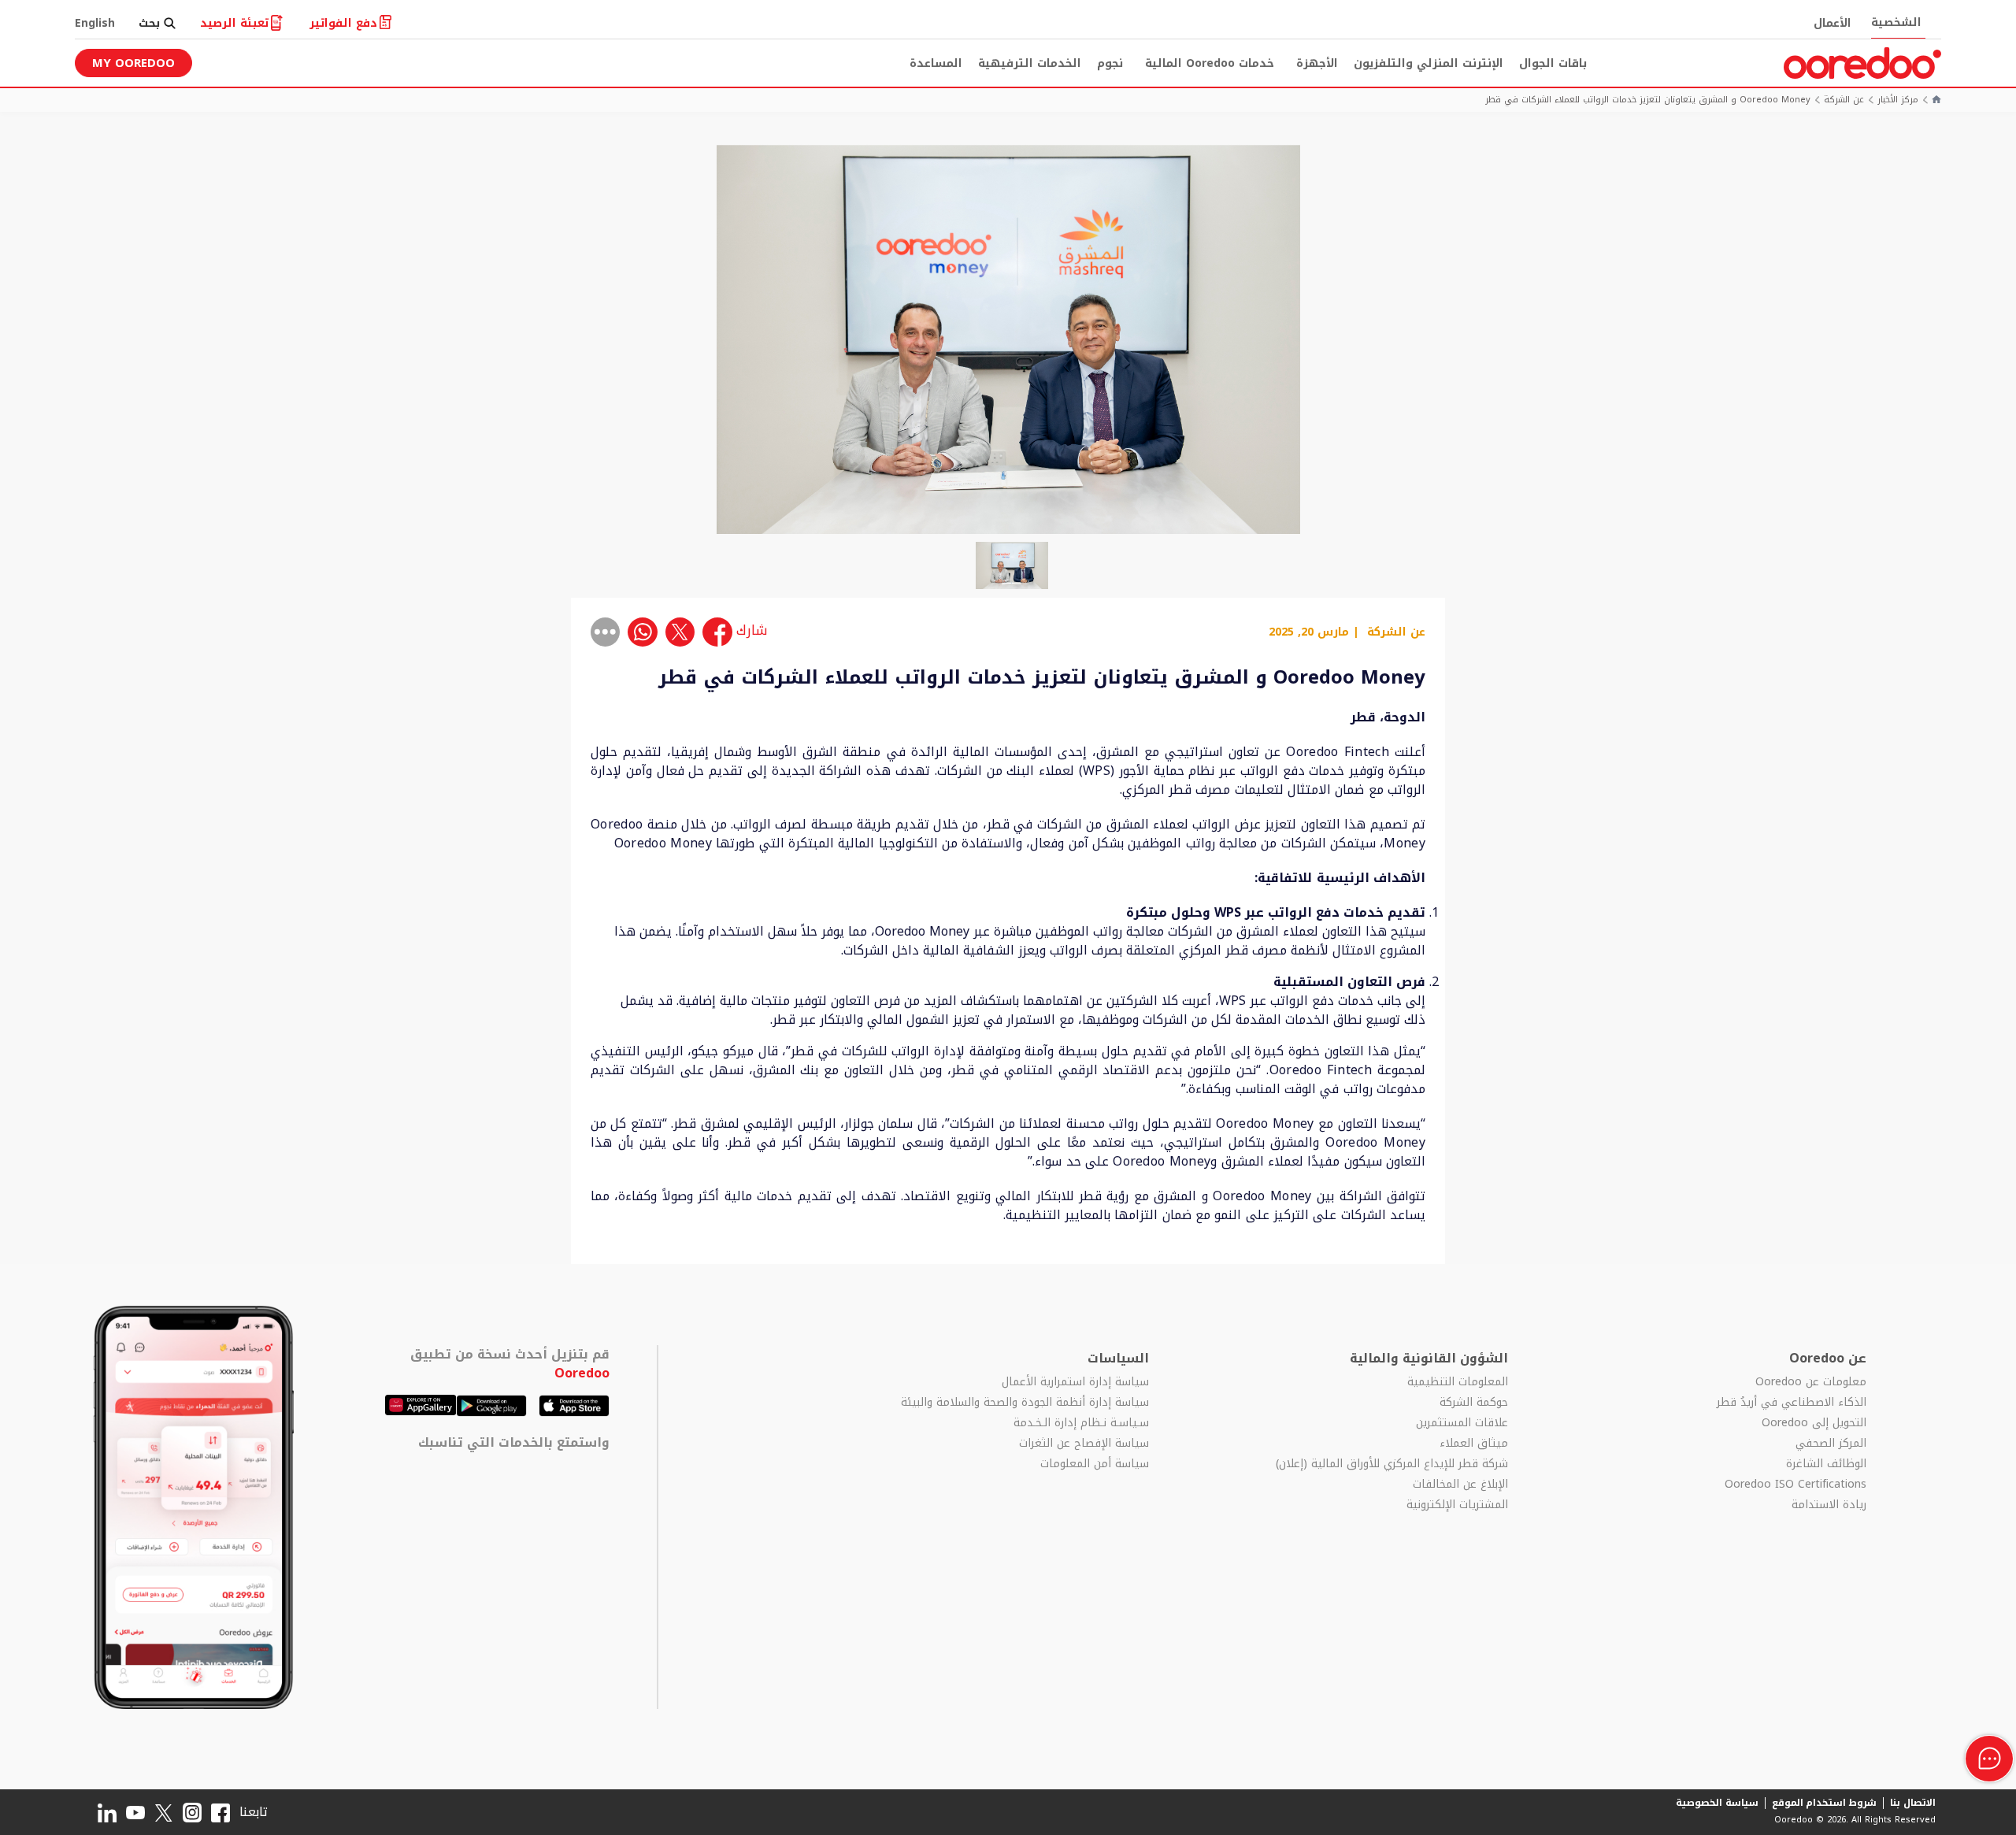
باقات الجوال (1553, 63)
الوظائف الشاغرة (1826, 1464)
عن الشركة (1844, 100)
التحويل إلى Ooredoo (1814, 1423)
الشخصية (1896, 22)
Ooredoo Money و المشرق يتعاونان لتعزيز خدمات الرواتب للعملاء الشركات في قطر (1648, 100)
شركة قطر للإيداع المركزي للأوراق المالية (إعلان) (1392, 1464)
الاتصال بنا (1913, 1803)
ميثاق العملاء (1473, 1444)
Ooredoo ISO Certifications (1795, 1485)
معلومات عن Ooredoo (1811, 1382)
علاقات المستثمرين (1462, 1423)
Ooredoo (582, 1373)
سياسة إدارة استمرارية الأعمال (1075, 1382)
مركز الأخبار (1898, 100)
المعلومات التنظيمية (1457, 1382)
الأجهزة (1317, 63)
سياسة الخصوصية (1717, 1803)
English (95, 23)
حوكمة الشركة (1473, 1403)
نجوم (1110, 63)
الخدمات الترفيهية (1030, 63)
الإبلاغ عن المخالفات (1460, 1485)
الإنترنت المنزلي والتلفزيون (1429, 63)
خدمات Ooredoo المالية (1210, 63)
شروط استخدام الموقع (1825, 1803)
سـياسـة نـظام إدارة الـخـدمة (1081, 1423)
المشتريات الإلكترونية (1457, 1505)
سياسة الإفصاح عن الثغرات (1084, 1444)
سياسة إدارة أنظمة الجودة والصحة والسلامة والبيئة (1025, 1403)
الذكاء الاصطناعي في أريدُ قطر (1792, 1403)
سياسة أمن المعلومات (1095, 1464)
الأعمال (1833, 23)
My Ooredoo (133, 63)
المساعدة (936, 63)
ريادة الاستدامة (1829, 1505)
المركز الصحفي (1831, 1444)
